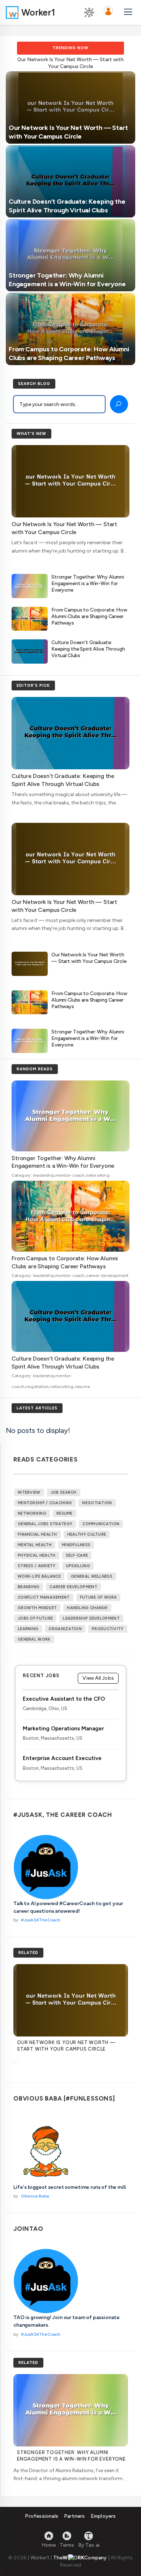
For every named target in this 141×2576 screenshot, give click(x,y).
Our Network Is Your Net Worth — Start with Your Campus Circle (89, 958)
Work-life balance (39, 1576)
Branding (29, 1587)
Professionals (42, 2516)
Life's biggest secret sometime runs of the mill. (70, 2187)
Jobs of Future (35, 1618)
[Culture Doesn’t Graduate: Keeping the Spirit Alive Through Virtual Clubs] (70, 181)
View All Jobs (98, 1678)
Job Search (64, 1492)
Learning (28, 1629)
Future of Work (98, 1597)
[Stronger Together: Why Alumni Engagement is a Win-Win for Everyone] (70, 255)
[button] (108, 12)
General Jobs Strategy (45, 1524)
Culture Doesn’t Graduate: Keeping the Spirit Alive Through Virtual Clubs (88, 649)
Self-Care (77, 1555)
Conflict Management (44, 1597)
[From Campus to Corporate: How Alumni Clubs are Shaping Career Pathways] (70, 328)
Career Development (73, 1587)
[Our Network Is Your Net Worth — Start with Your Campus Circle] (70, 107)
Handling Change (87, 1608)
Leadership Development (91, 1618)
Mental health (35, 1545)
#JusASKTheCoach (41, 1920)
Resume (65, 1513)
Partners (74, 2516)
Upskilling (78, 1566)
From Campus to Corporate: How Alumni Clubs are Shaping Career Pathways (89, 616)
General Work (34, 1639)
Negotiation (97, 1503)
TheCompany (80, 2558)
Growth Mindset (37, 1608)
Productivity (108, 1629)
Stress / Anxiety (37, 1566)
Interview (29, 1492)
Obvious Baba (35, 2196)
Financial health (37, 1534)
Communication (101, 1524)
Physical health (37, 1555)
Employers (103, 2516)
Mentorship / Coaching (45, 1503)
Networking (32, 1513)
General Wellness (92, 1576)
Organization (65, 1629)
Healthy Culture (87, 1534)
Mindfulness (76, 1545)
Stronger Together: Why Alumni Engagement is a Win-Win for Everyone (88, 583)
